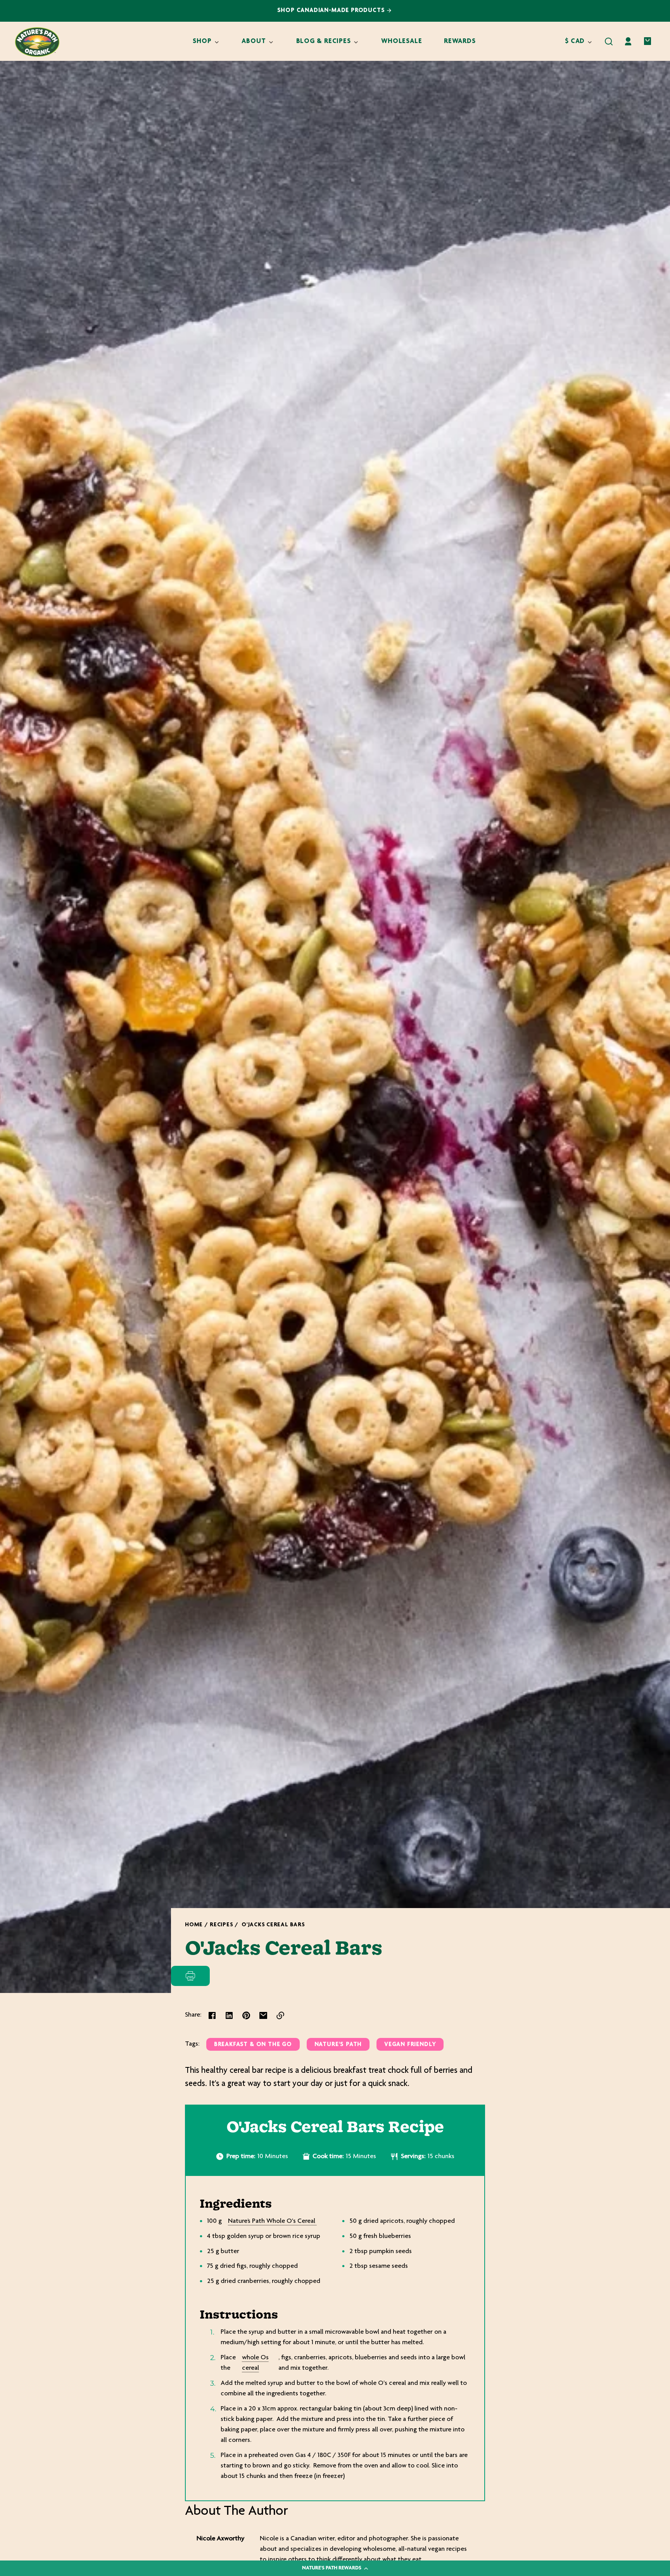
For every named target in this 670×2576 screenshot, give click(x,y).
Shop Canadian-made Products (332, 11)
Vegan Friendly (410, 2045)
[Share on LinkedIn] (229, 2015)
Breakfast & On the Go (253, 2045)
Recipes (221, 1925)
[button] (609, 41)
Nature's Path (338, 2045)
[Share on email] (263, 2015)
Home (194, 1925)
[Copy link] (280, 2015)
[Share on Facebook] (212, 2015)
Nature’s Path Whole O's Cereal (272, 2221)
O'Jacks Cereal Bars (273, 1925)
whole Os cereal (255, 2363)
